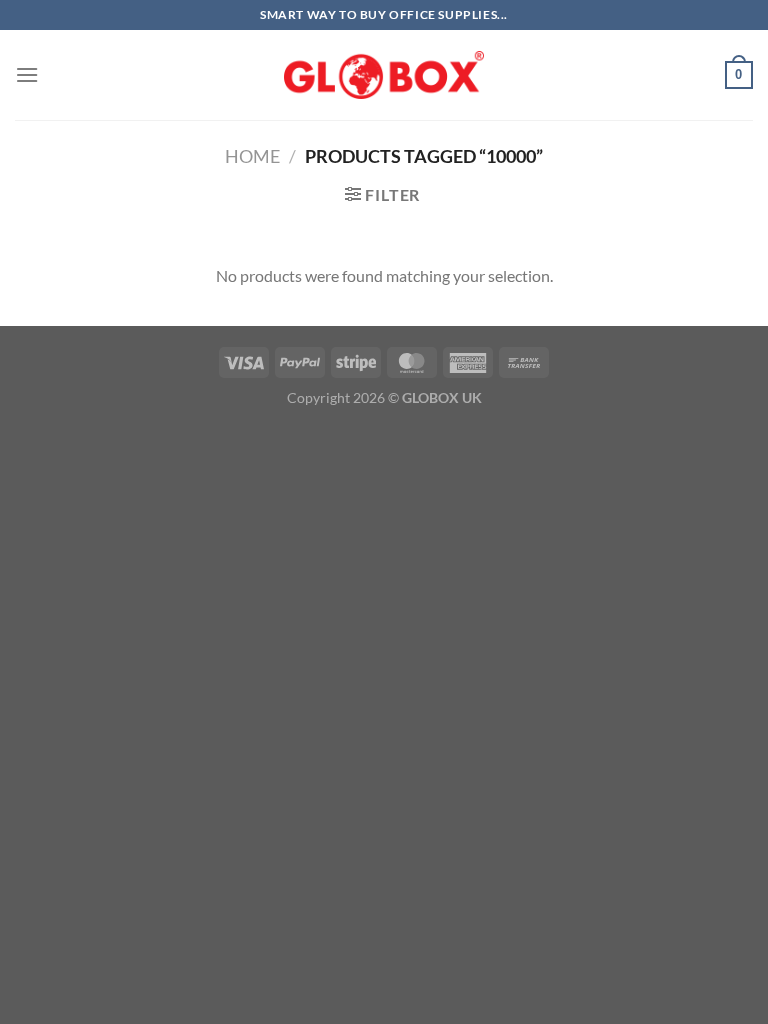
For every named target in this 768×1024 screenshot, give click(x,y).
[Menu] (27, 74)
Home (252, 156)
